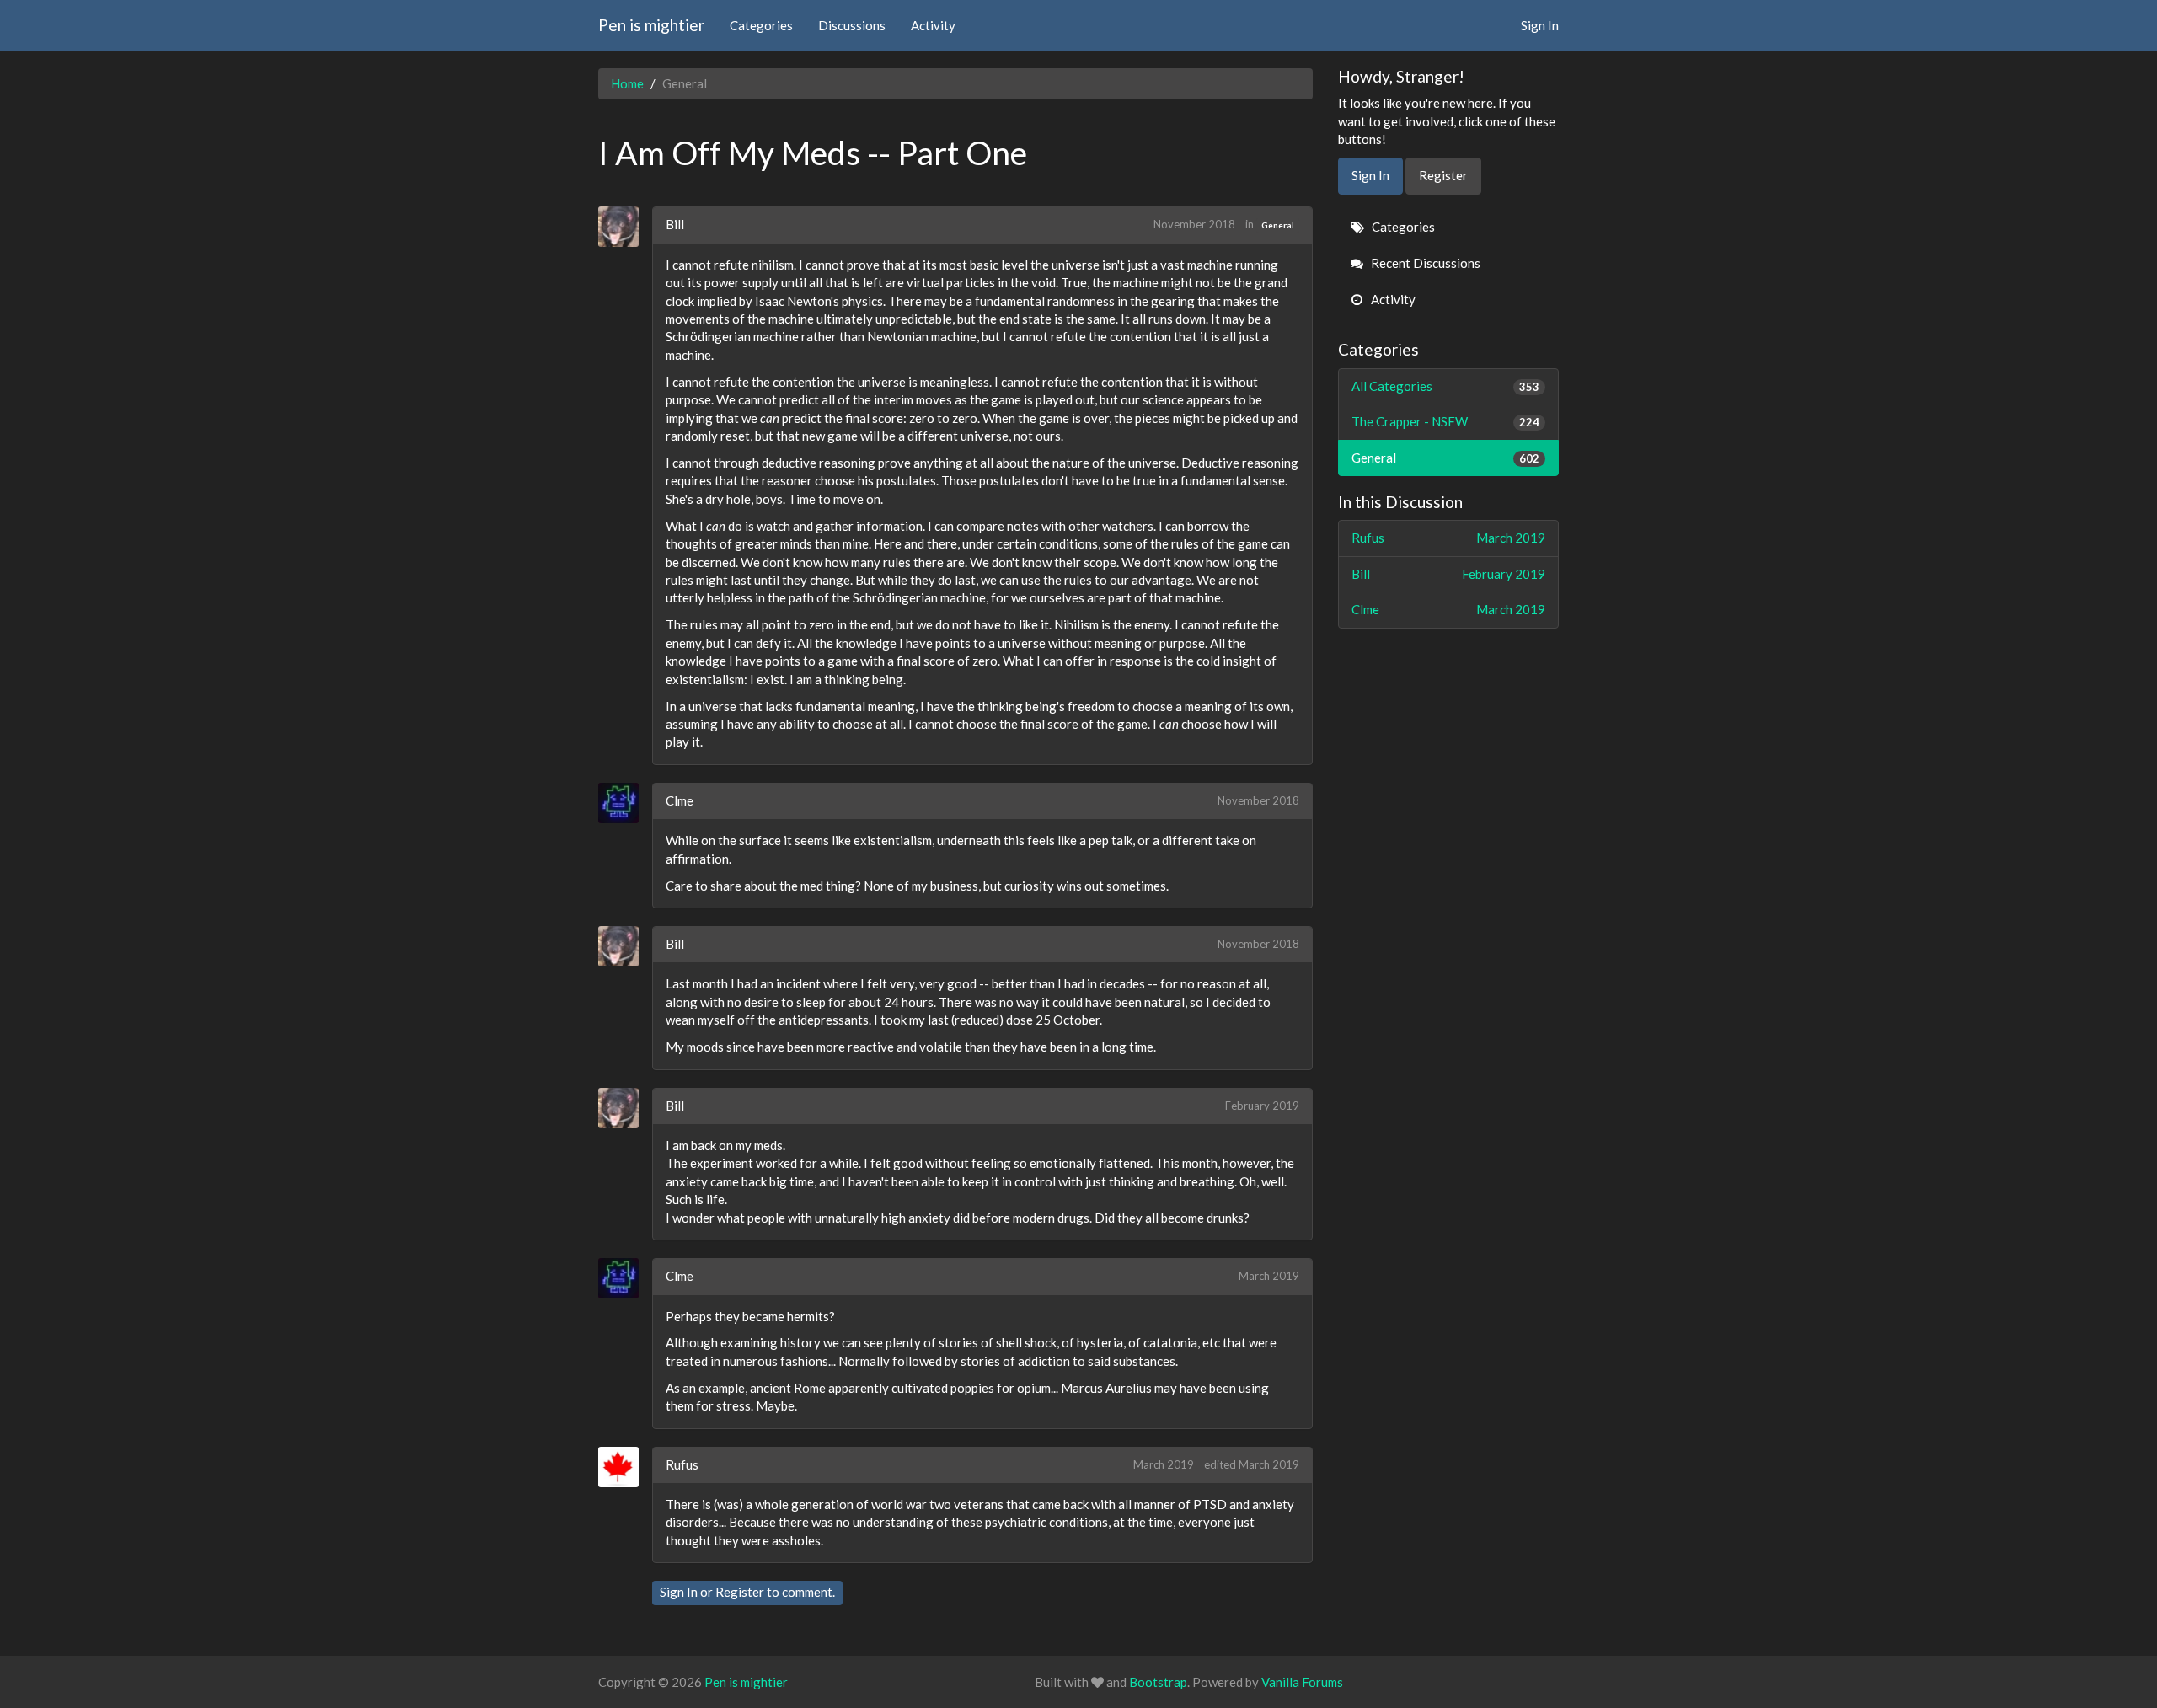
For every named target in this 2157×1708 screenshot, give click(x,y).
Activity (933, 25)
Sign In (1540, 25)
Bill (675, 224)
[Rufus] (625, 1467)
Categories (761, 25)
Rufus (682, 1464)
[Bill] (625, 227)
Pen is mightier (651, 25)
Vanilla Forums (1302, 1682)
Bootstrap (1158, 1682)
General (1278, 225)
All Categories (1446, 386)
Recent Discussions (1424, 263)
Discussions (852, 25)
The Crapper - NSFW (1446, 421)
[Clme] (625, 803)
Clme (680, 800)
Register (740, 1592)
